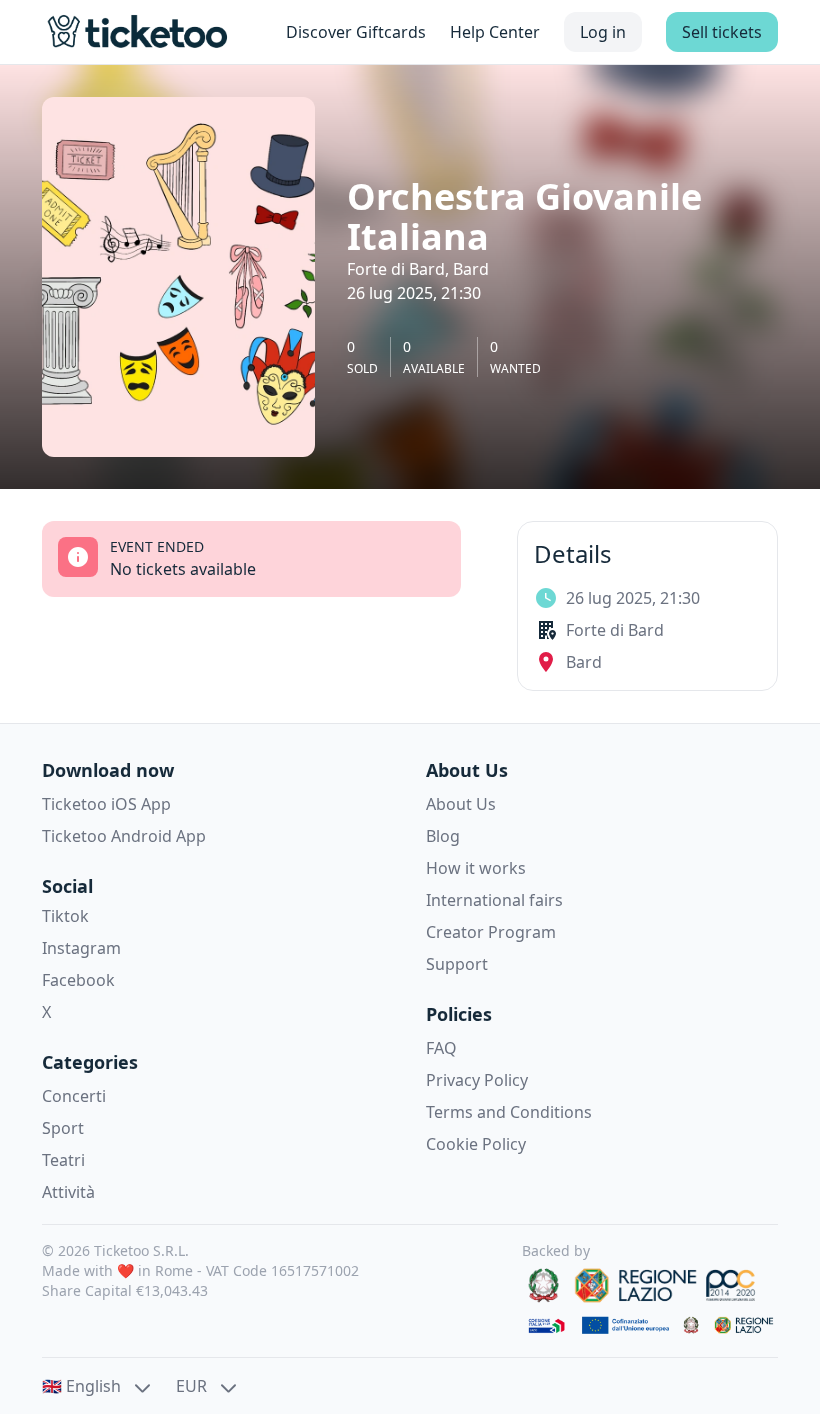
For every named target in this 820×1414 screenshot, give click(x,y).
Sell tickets (722, 32)
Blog (443, 836)
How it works (476, 868)
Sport (63, 1128)
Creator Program (491, 932)
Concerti (74, 1096)
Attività (68, 1192)
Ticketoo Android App (124, 836)
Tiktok (65, 916)
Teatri (63, 1160)
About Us (461, 804)
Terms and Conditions (509, 1112)
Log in (603, 32)
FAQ (441, 1048)
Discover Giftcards (356, 32)
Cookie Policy (476, 1144)
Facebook (78, 980)
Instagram (81, 948)
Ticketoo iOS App (106, 804)
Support (457, 964)
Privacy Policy (477, 1080)
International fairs (494, 900)
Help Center (495, 32)
